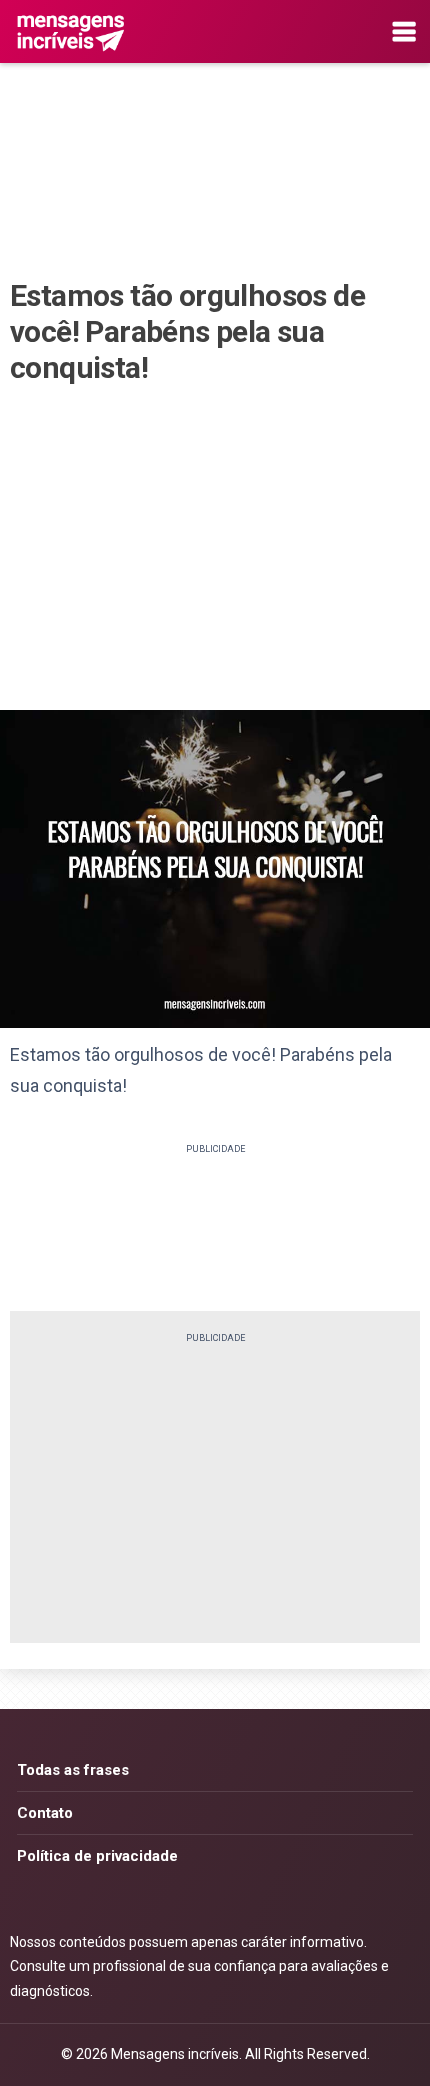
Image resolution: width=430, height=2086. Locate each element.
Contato (45, 1813)
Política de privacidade (97, 1856)
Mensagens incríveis (175, 2054)
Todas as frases (73, 1770)
